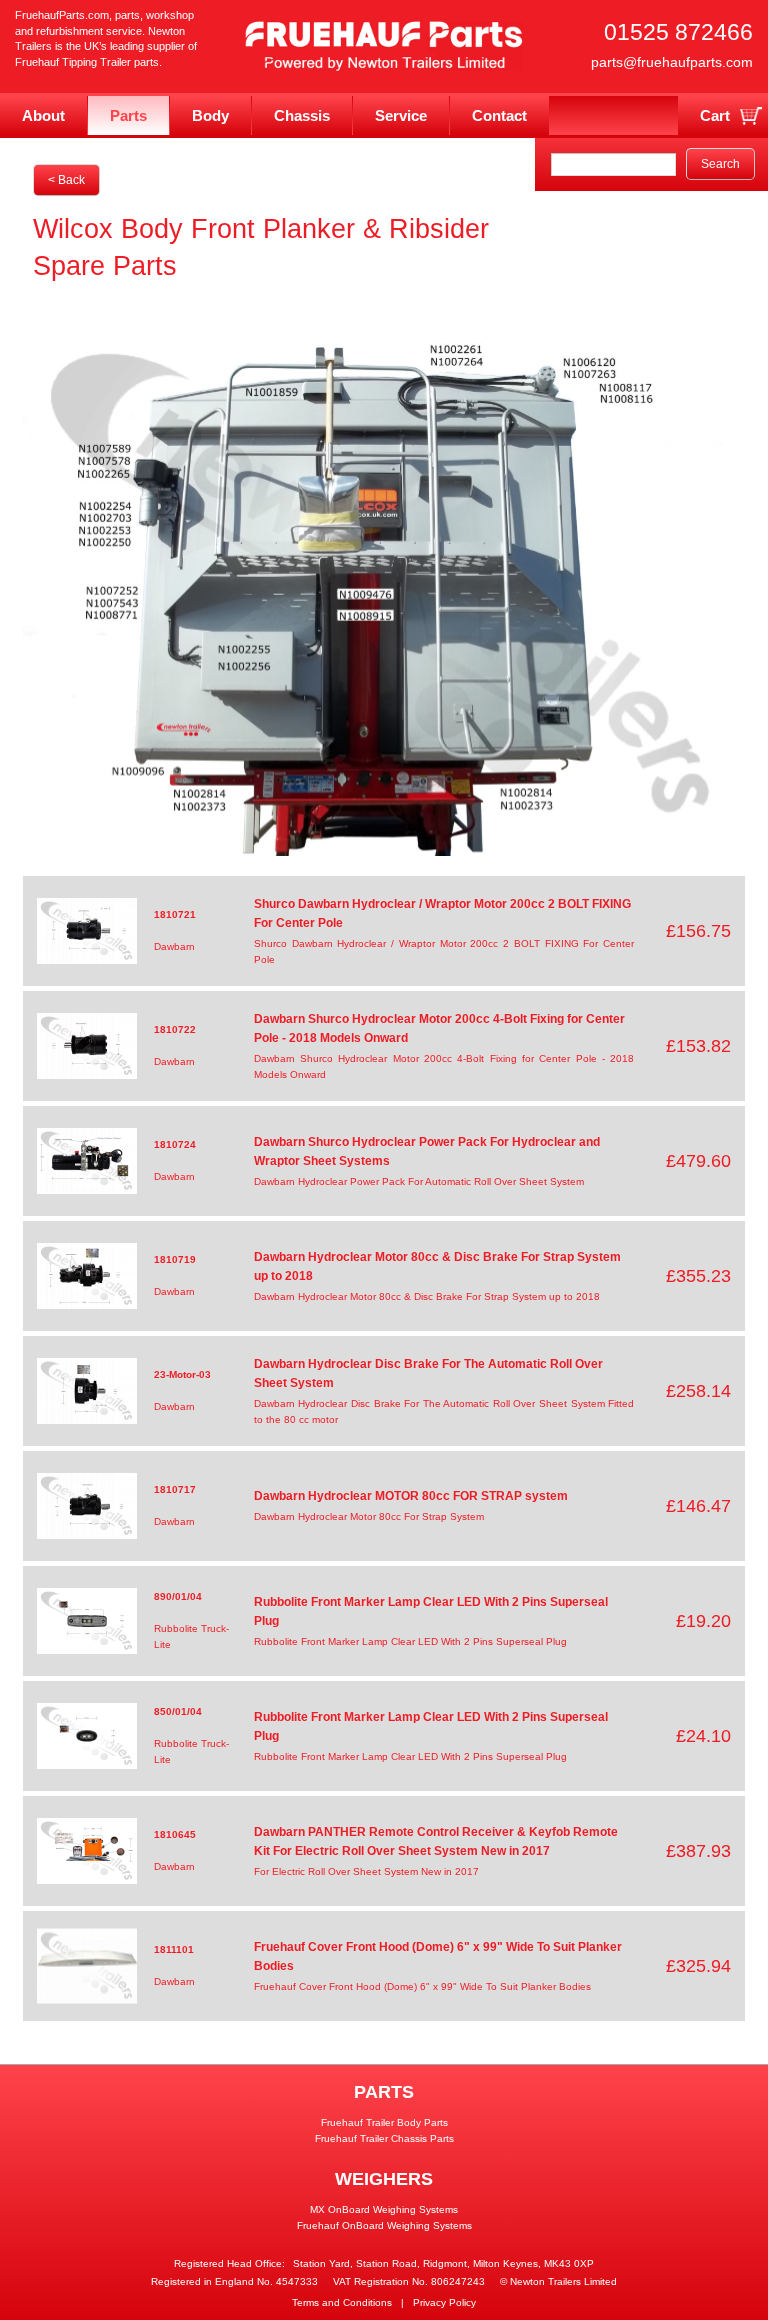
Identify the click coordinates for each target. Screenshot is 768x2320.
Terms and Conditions (342, 2302)
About (43, 115)
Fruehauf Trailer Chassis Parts (384, 2138)
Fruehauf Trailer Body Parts (384, 2122)
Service (401, 115)
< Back (66, 180)
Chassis (302, 115)
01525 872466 (678, 32)
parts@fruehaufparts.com (672, 62)
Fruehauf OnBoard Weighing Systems (384, 2225)
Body (210, 115)
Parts (128, 115)
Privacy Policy (444, 2302)
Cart (715, 115)
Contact (499, 115)
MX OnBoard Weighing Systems (384, 2209)
